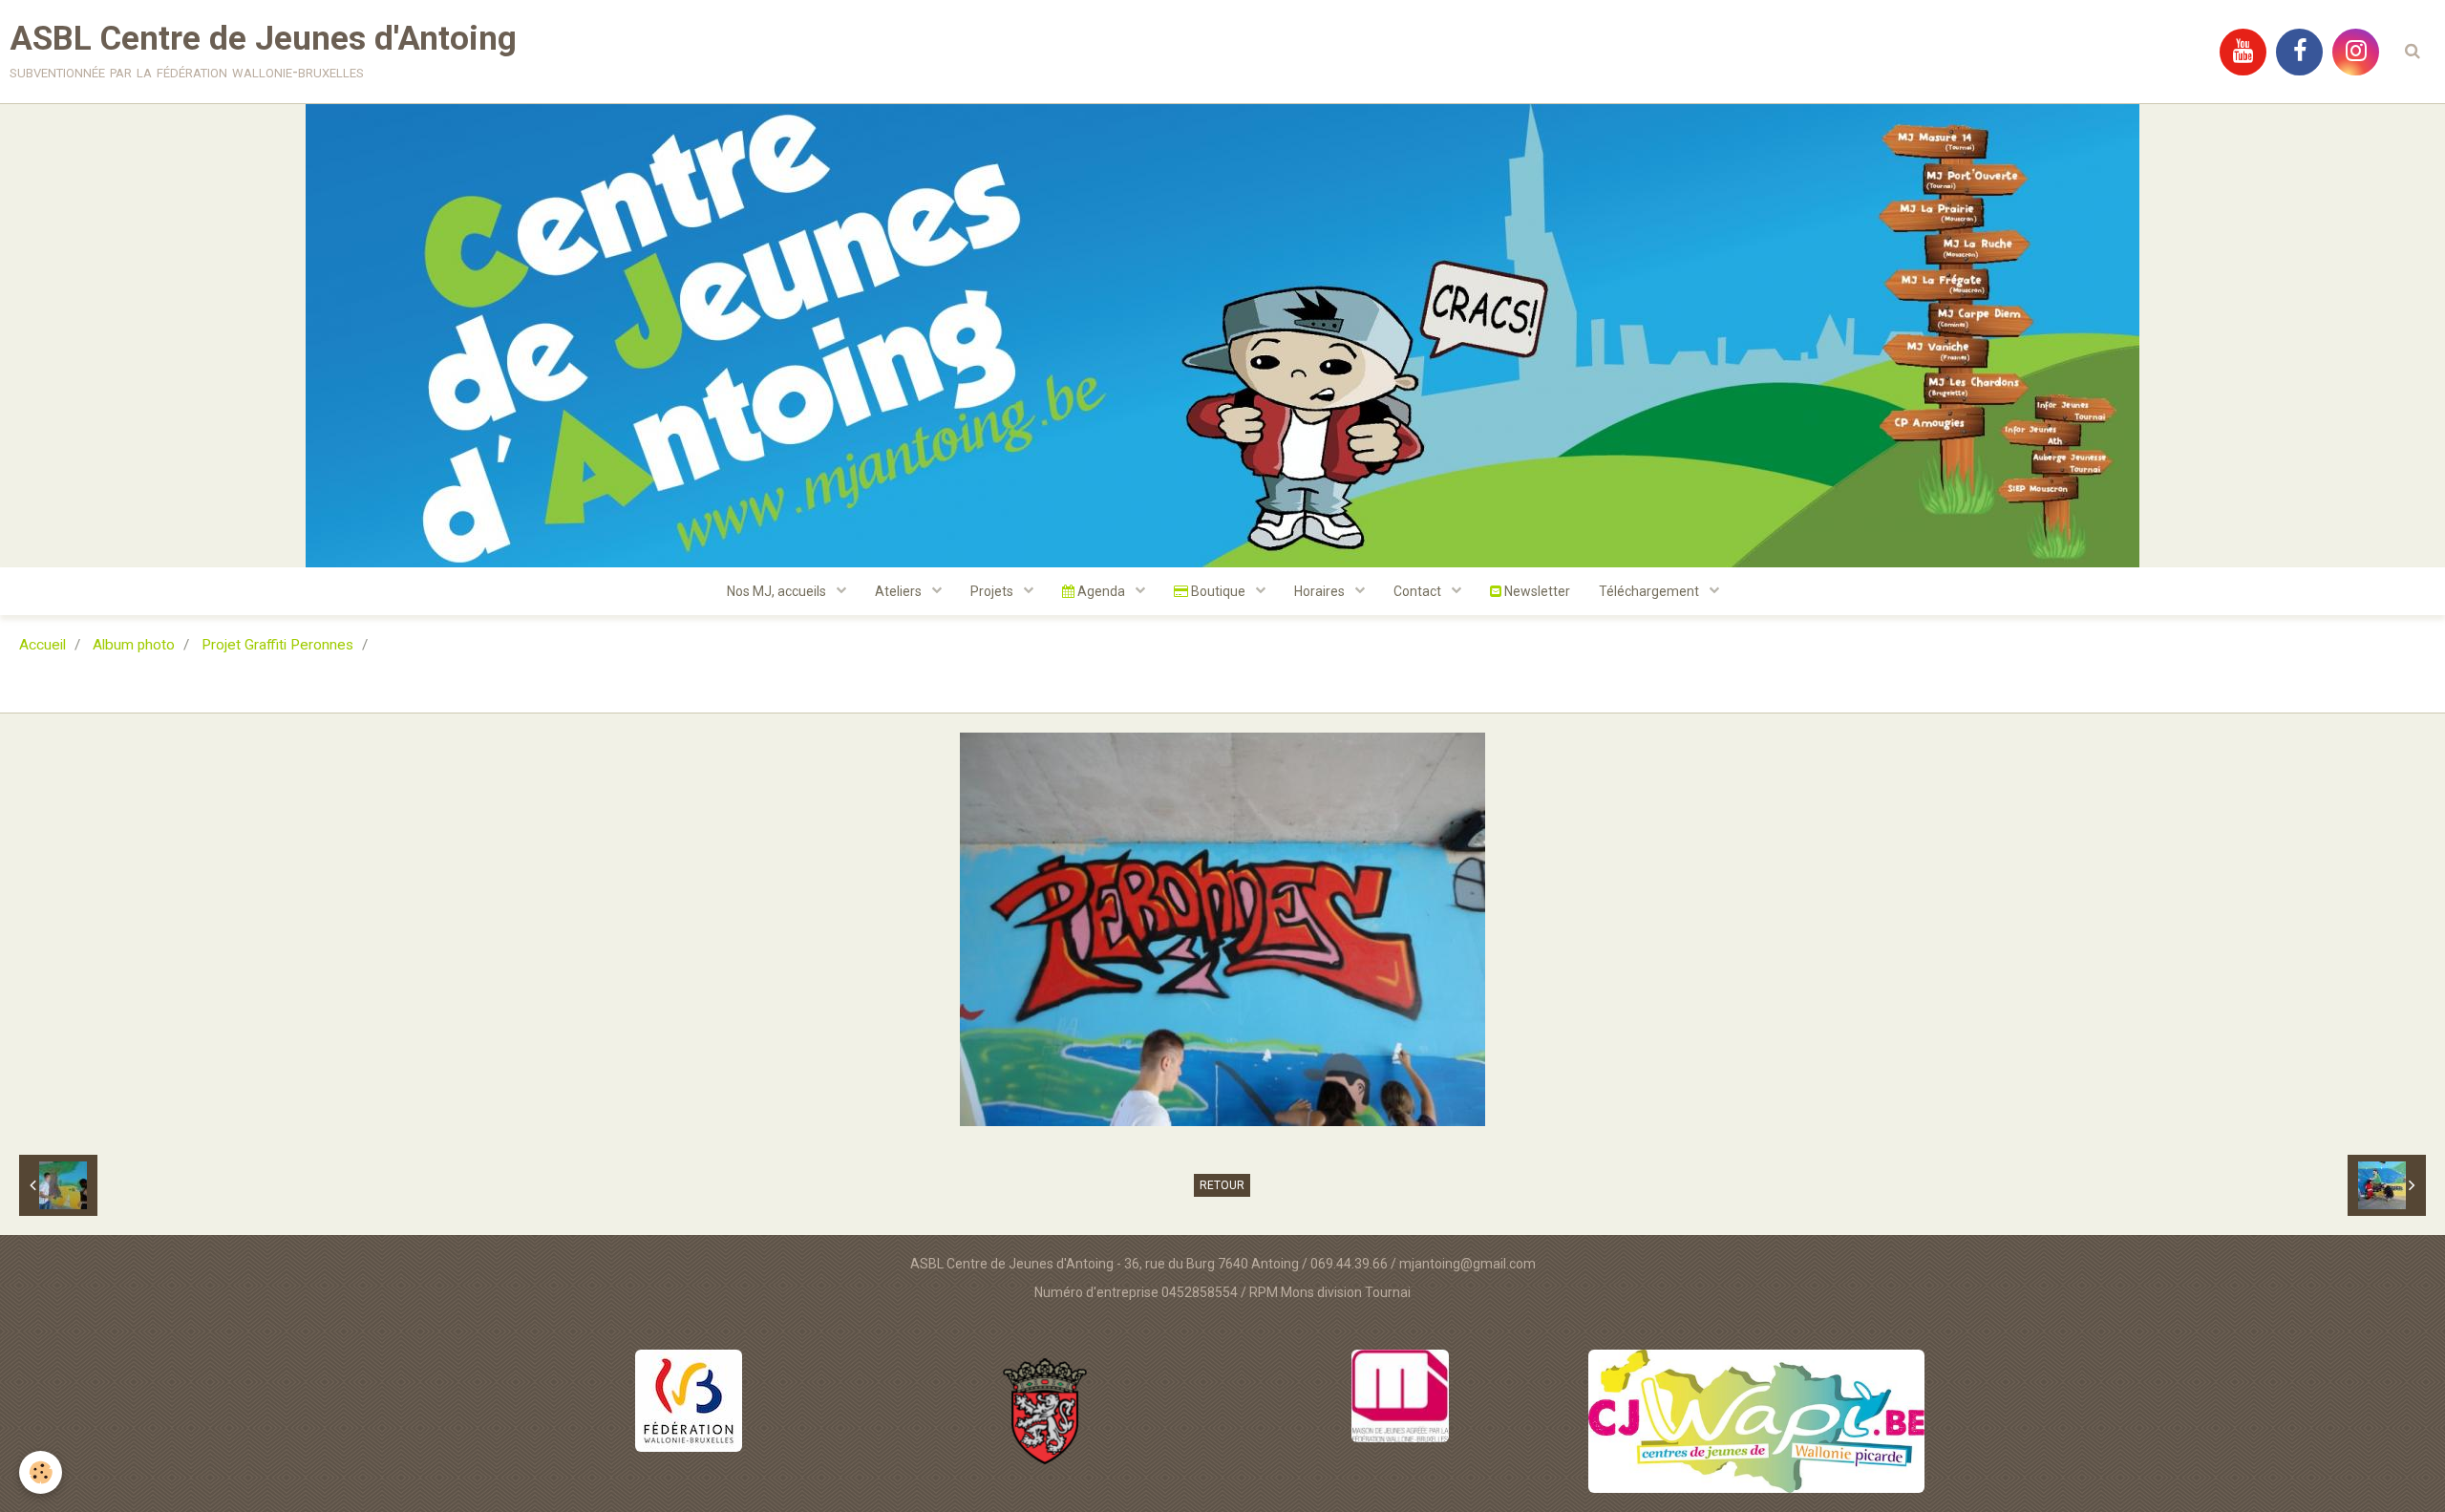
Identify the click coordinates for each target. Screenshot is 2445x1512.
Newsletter (1536, 591)
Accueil (43, 645)
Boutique (1218, 591)
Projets (993, 591)
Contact (1419, 591)
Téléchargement (1650, 591)
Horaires (1321, 591)
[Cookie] (41, 1472)
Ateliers (900, 591)
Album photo (134, 645)
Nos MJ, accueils (778, 591)
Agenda (1101, 591)
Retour (1222, 1185)
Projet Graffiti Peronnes (277, 645)
